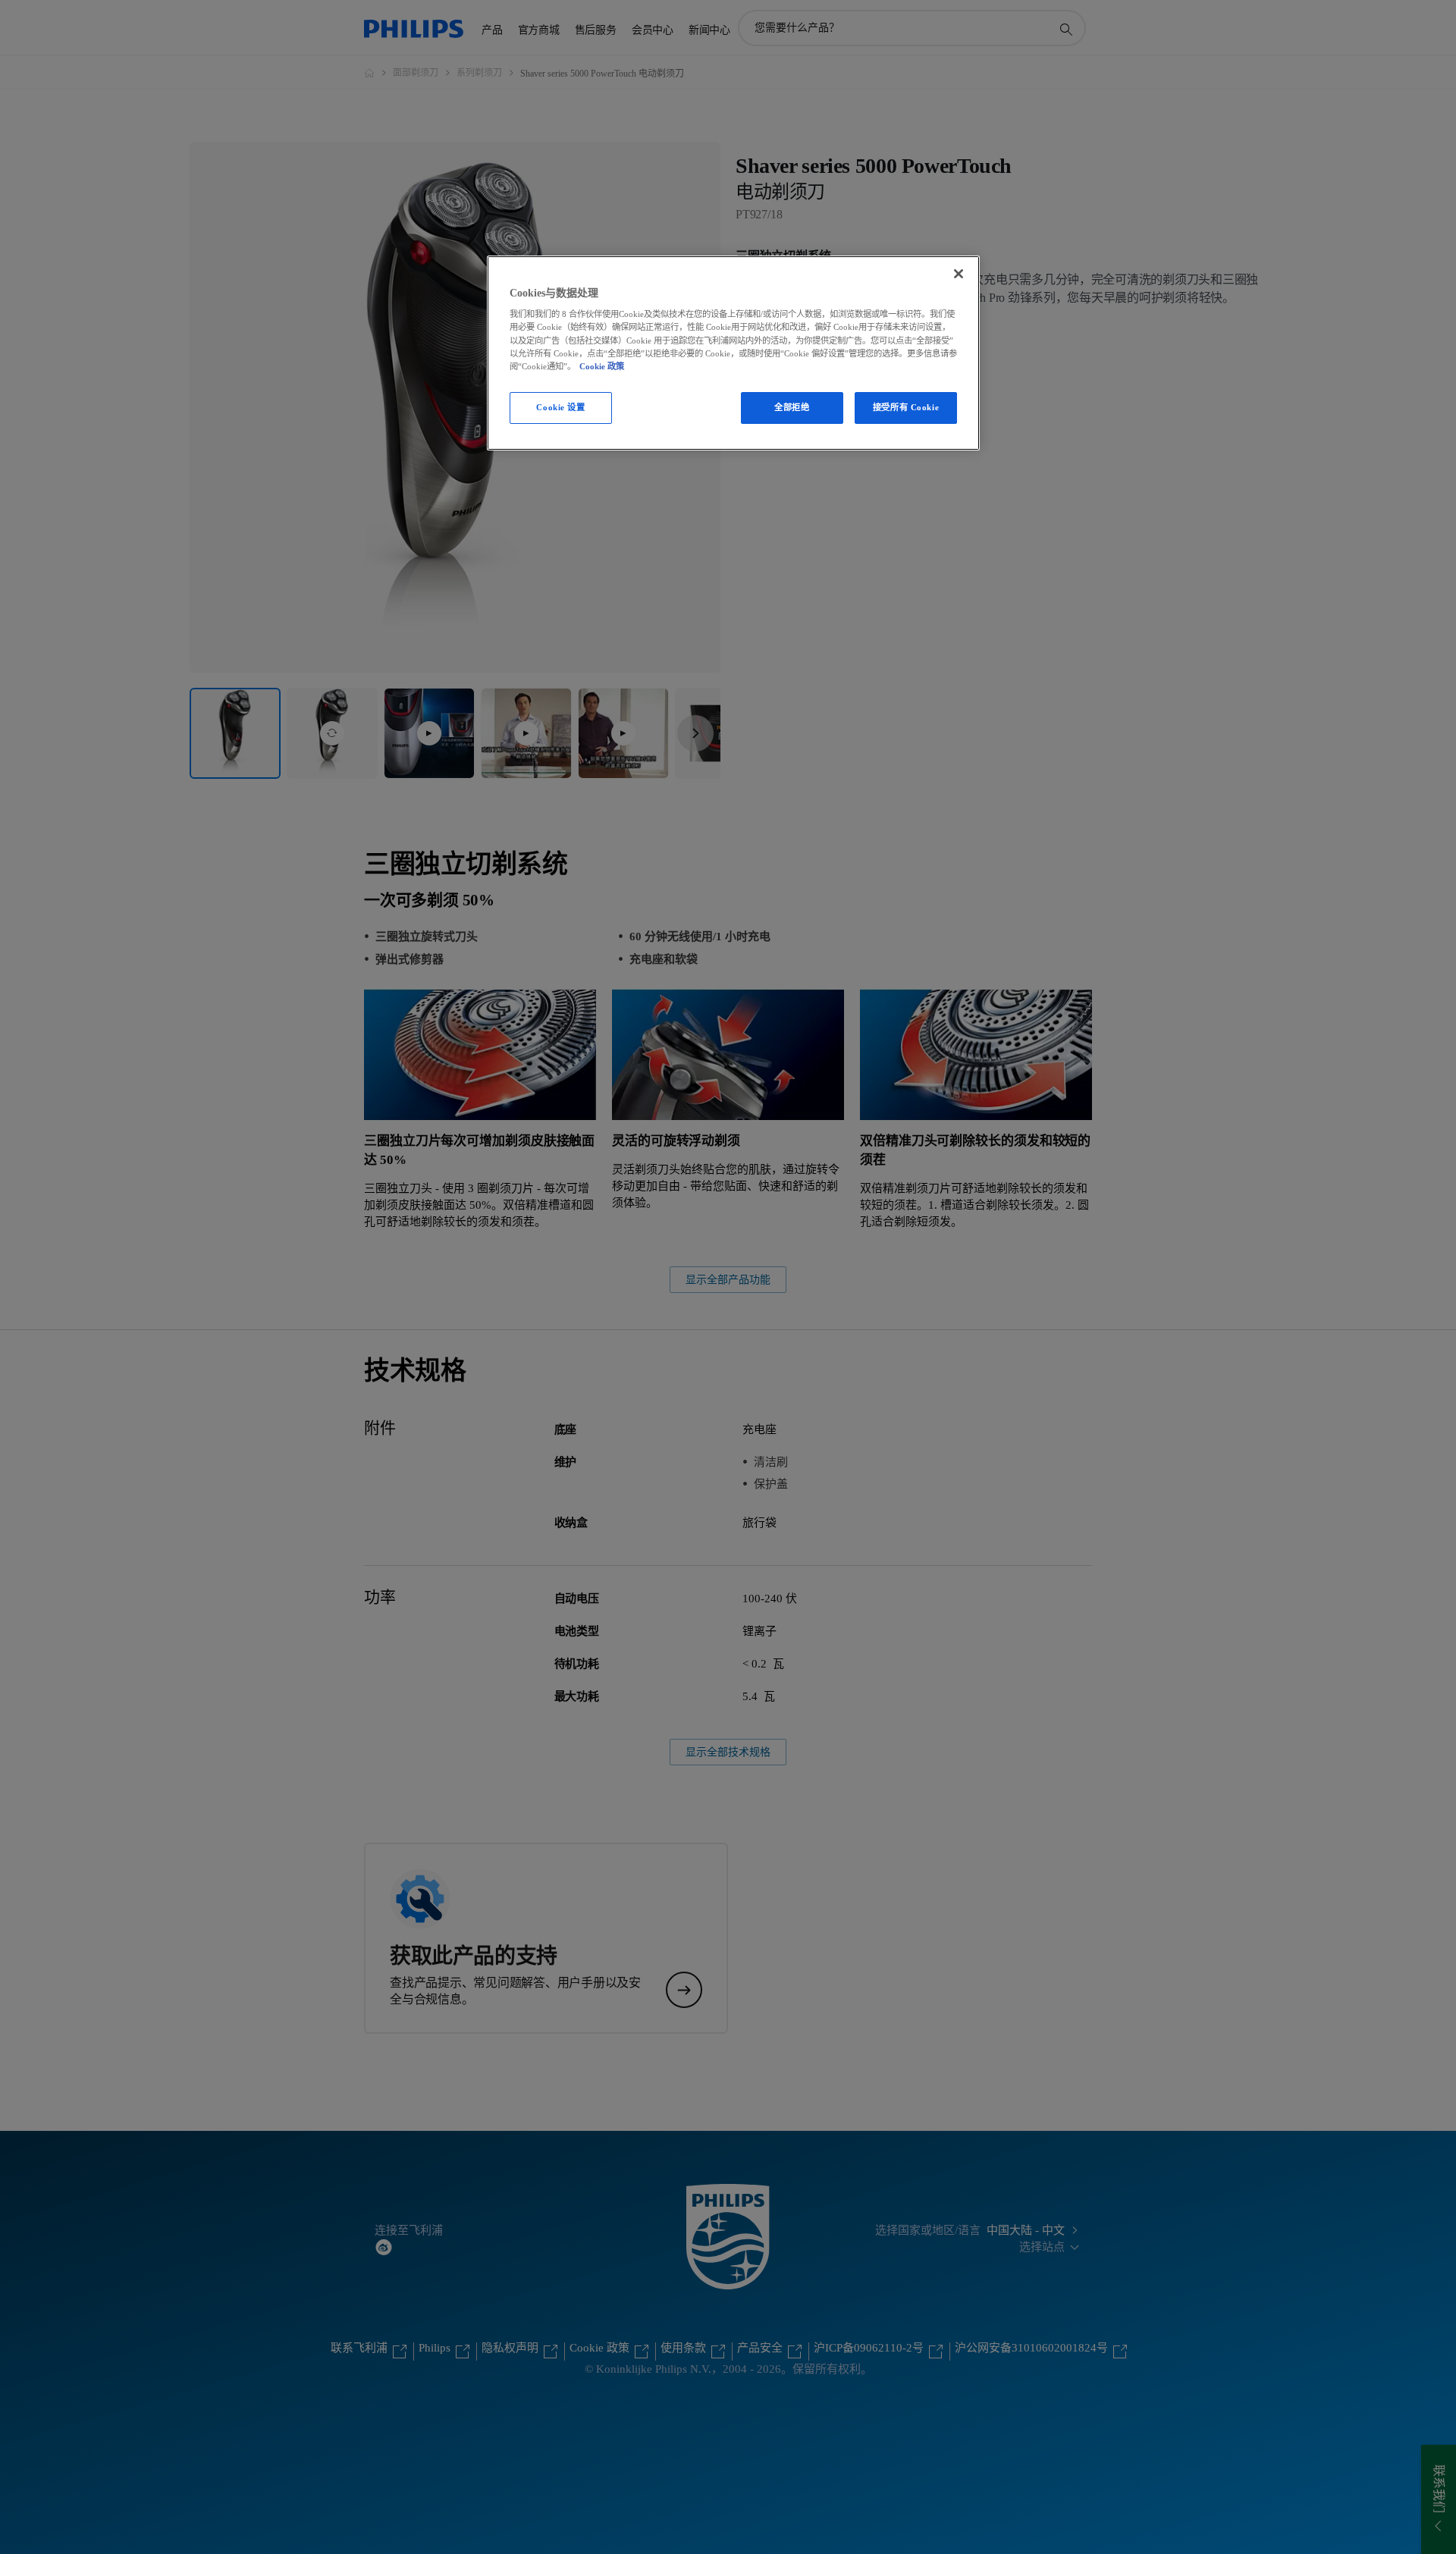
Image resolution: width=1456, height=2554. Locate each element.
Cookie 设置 (560, 407)
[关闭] (959, 274)
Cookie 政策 (602, 366)
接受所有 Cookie (906, 407)
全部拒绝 (792, 407)
